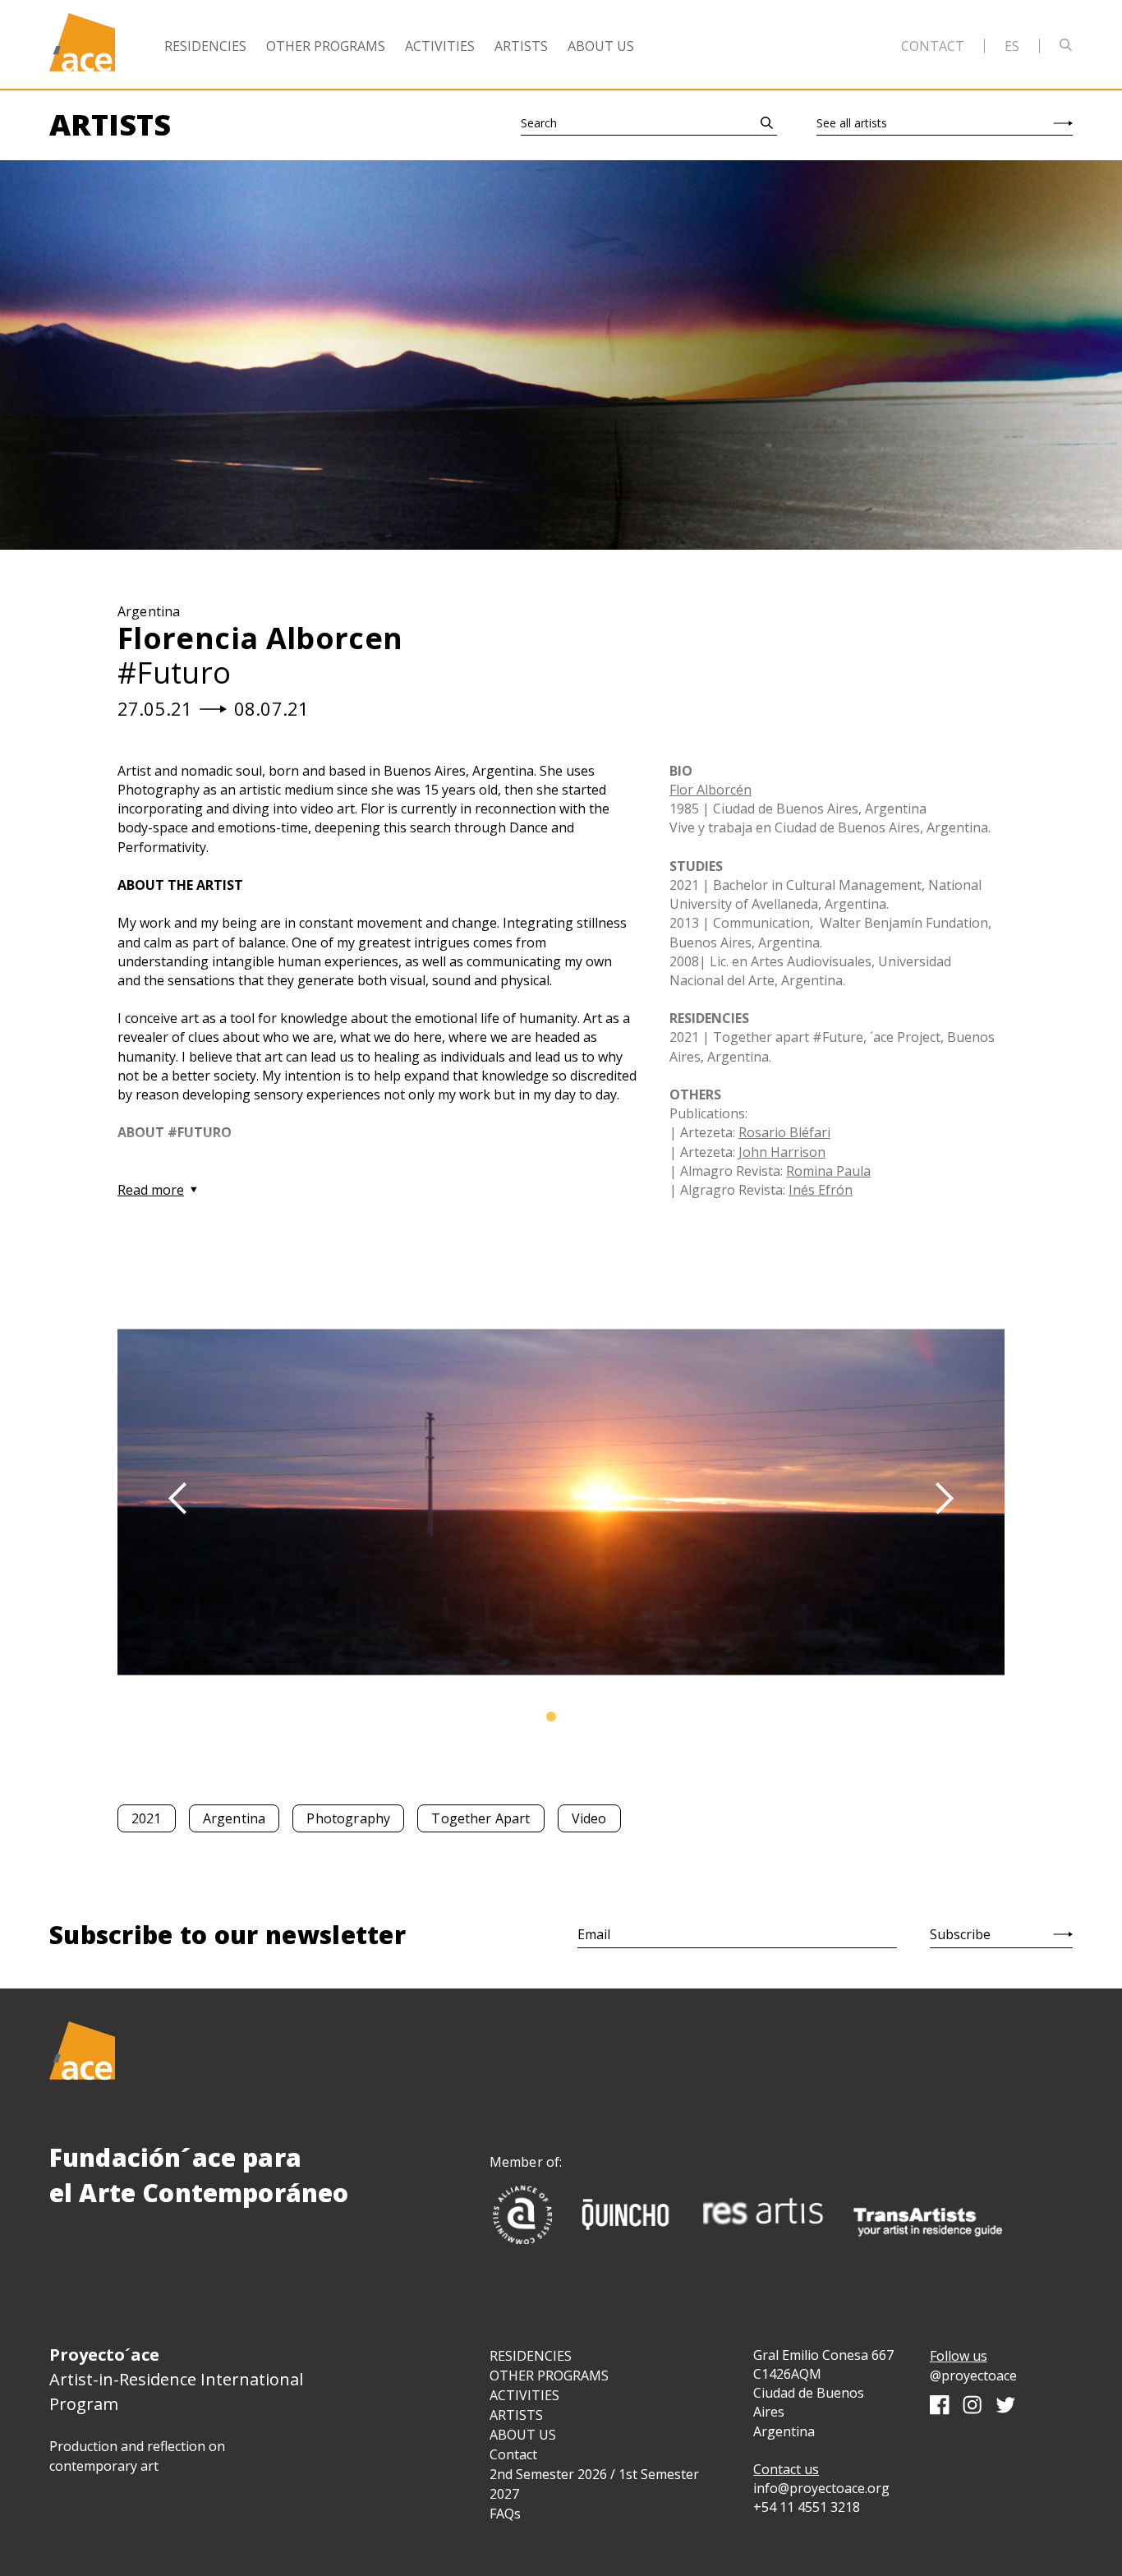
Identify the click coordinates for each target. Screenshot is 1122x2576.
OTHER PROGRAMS (549, 2376)
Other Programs (326, 46)
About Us (601, 46)
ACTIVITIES (524, 2395)
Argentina (234, 1818)
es (1012, 46)
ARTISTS (516, 2415)
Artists (521, 46)
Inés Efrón (821, 1190)
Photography (348, 1818)
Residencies (205, 46)
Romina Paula (828, 1171)
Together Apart (481, 1818)
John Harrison (782, 1152)
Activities (440, 46)
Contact (933, 46)
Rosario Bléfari (784, 1132)
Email (594, 1934)
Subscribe (960, 1934)
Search (539, 123)
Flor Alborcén (710, 790)
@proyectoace (973, 2376)
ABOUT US (523, 2435)
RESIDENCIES (531, 2356)
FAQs (505, 2514)
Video (589, 1818)
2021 (147, 1818)
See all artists (852, 123)
